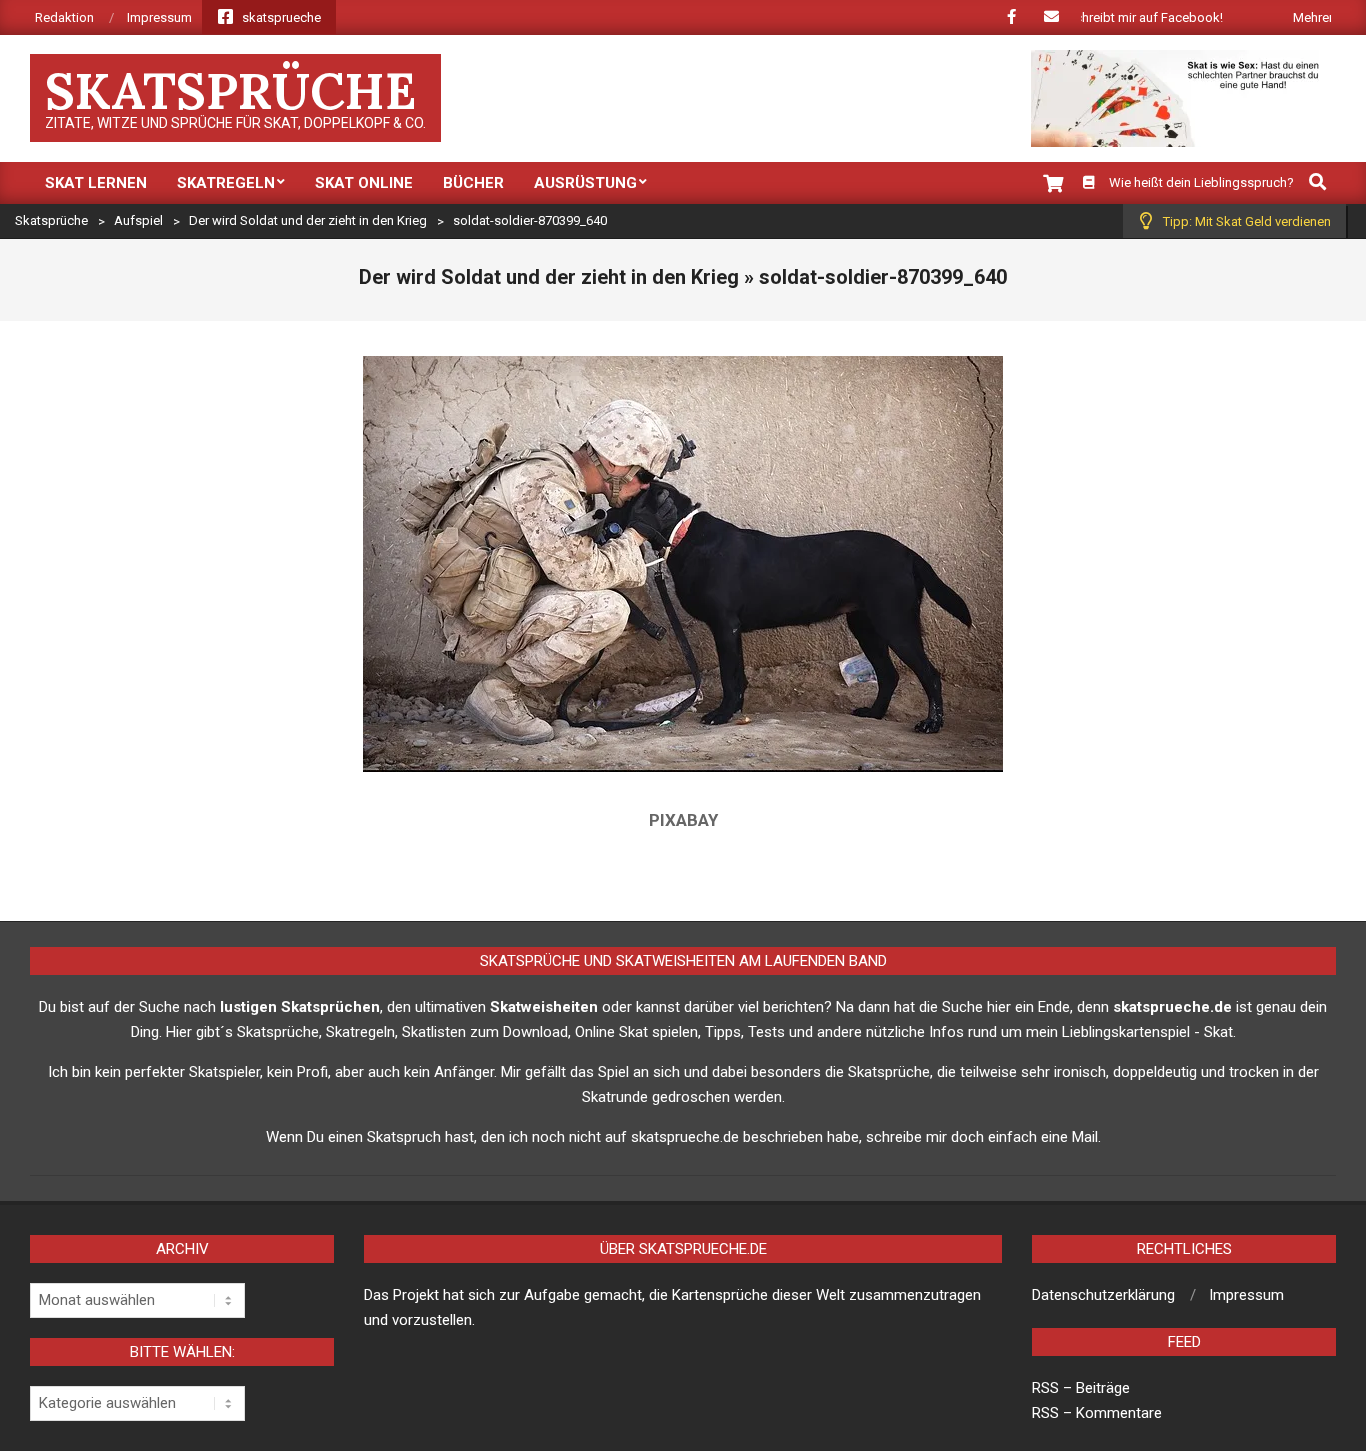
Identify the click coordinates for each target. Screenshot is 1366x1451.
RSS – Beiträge (1081, 1388)
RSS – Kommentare (1097, 1413)
